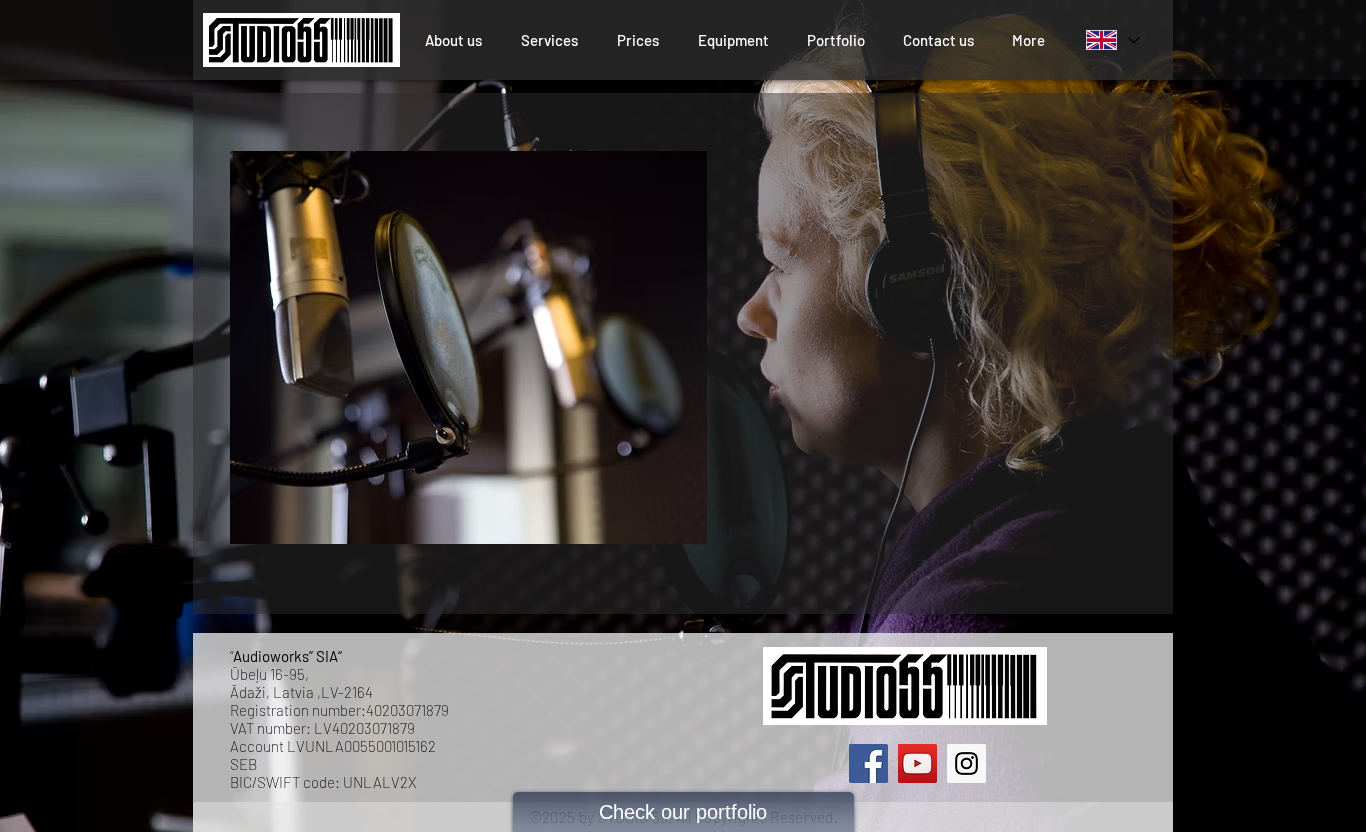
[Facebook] (868, 763)
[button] (468, 347)
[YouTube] (917, 763)
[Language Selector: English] (1111, 40)
